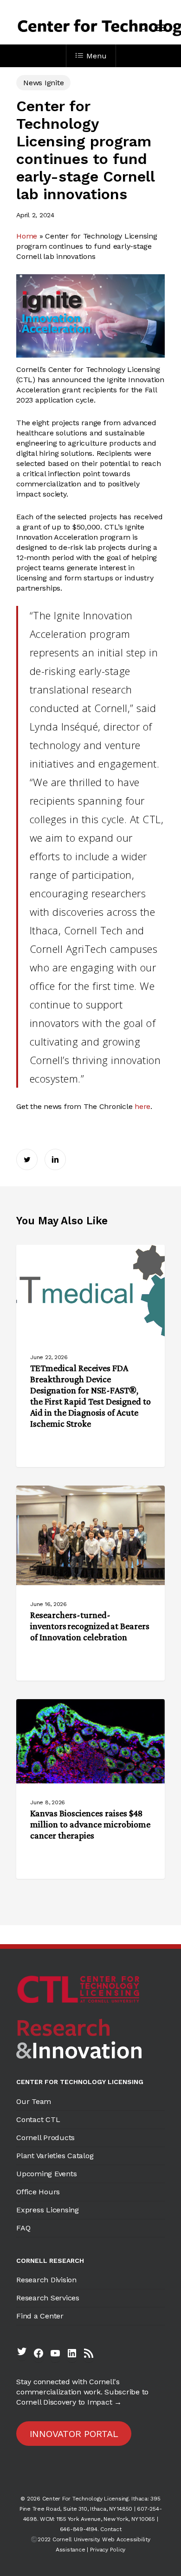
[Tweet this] (27, 1159)
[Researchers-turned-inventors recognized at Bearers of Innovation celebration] (90, 1583)
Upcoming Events (46, 2174)
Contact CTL (38, 2119)
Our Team (34, 2101)
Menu (96, 56)
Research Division (46, 2280)
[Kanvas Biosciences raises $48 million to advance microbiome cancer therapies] (90, 1789)
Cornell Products (45, 2138)
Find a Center (40, 2316)
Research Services (48, 2298)
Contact (111, 2529)
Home (27, 236)
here (142, 1106)
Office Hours (38, 2192)
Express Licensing (48, 2210)
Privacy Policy (108, 2550)
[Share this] (55, 1159)
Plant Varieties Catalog (55, 2156)
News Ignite (43, 83)
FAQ (23, 2228)
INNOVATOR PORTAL (74, 2434)
